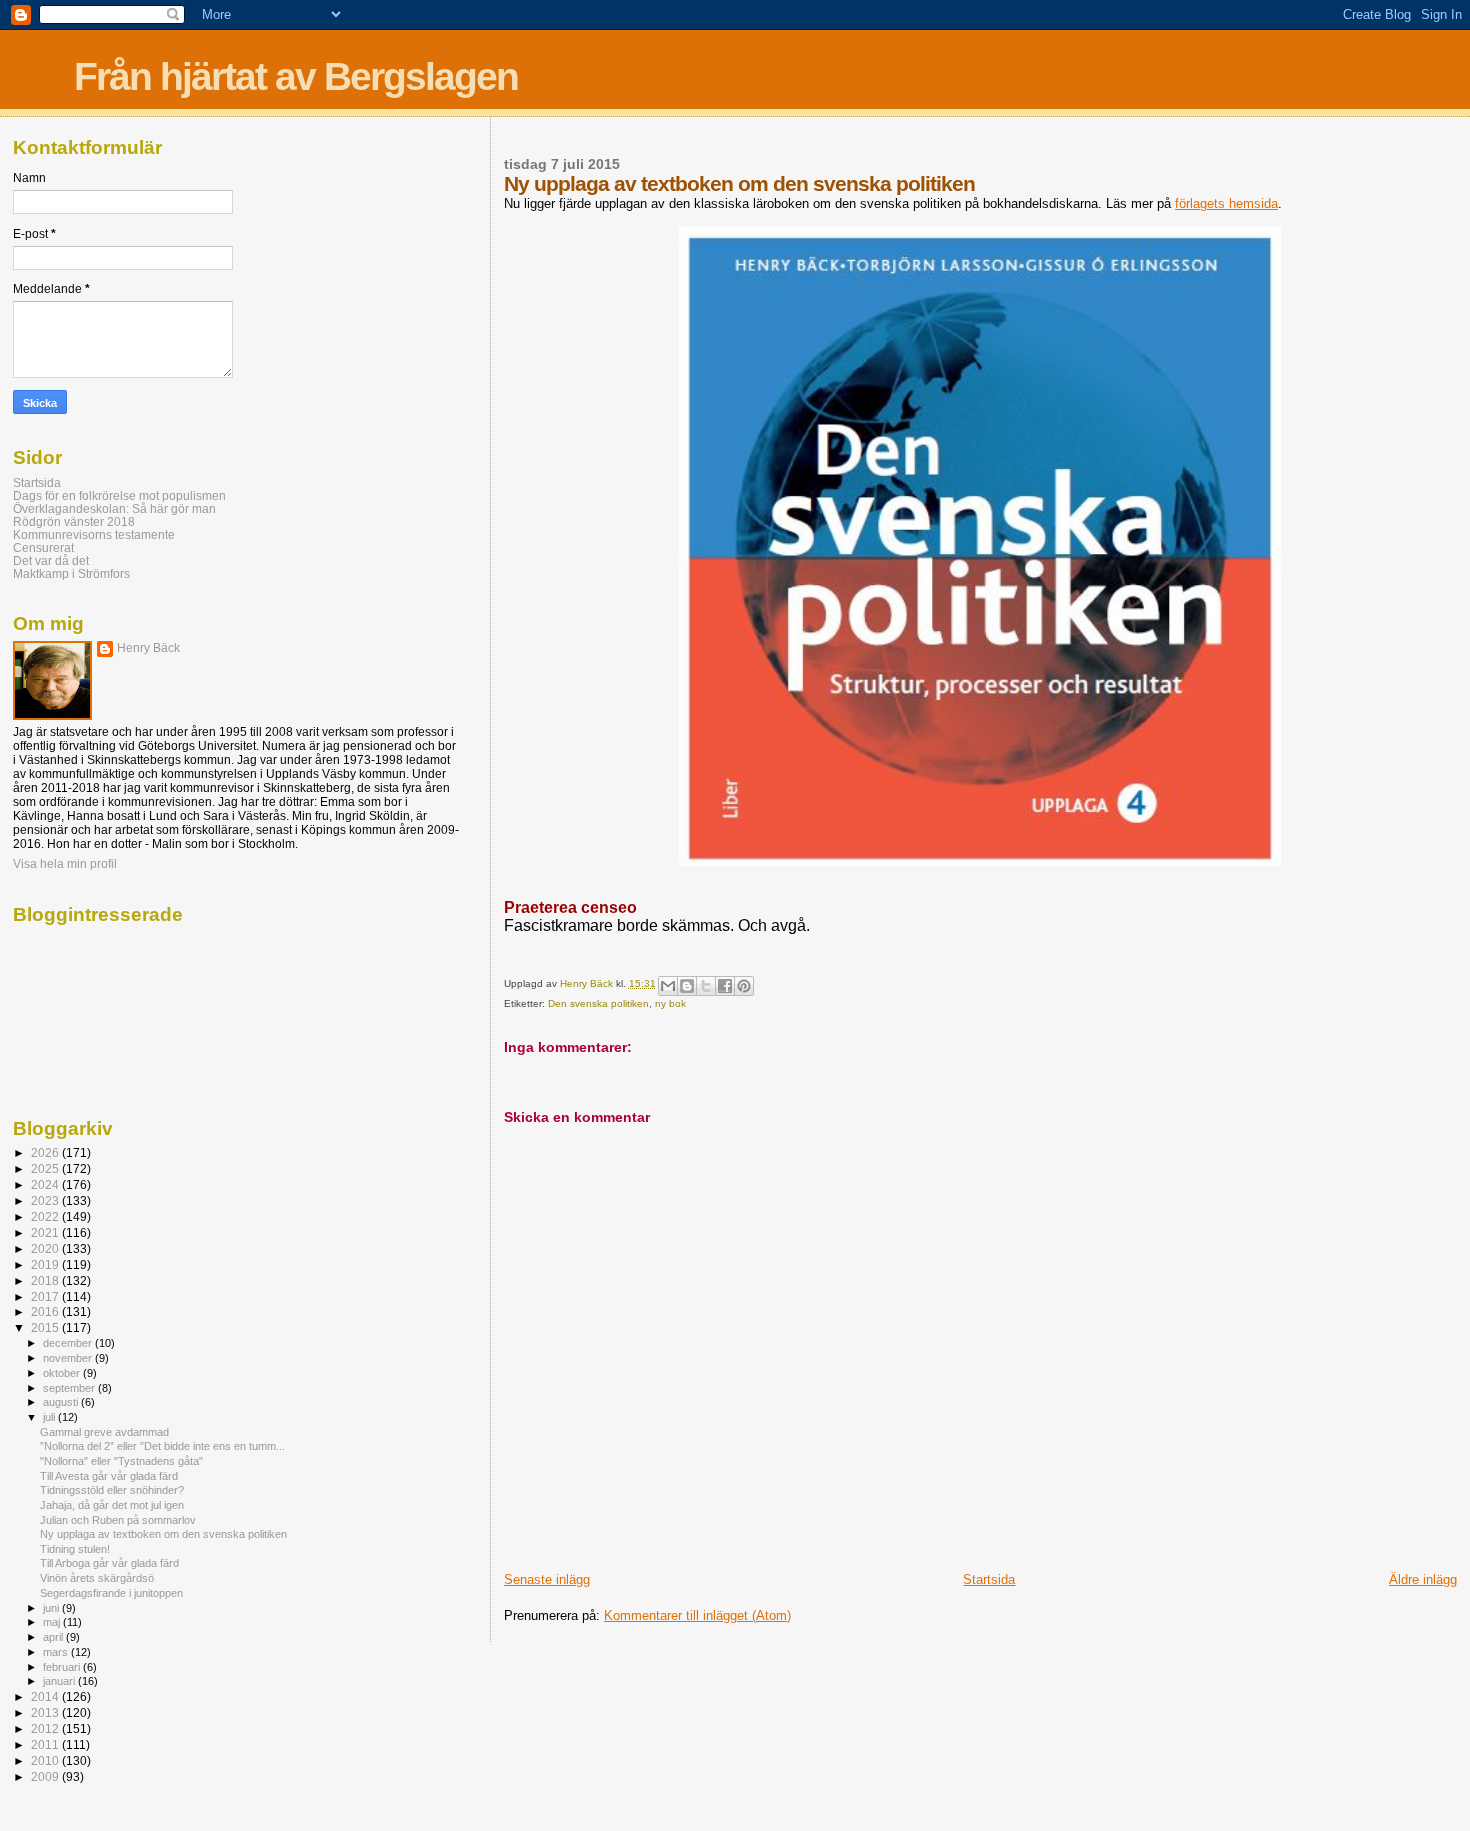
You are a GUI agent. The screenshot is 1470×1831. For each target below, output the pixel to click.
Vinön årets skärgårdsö (97, 1578)
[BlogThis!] (687, 986)
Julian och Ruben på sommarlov (118, 1520)
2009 (46, 1776)
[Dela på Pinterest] (744, 986)
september (70, 1388)
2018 (46, 1280)
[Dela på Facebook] (725, 986)
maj (53, 1622)
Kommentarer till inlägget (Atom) (697, 1615)
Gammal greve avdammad (104, 1432)
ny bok (670, 1003)
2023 (46, 1200)
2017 (46, 1296)
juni (52, 1608)
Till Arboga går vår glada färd (109, 1563)
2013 (46, 1712)
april (54, 1637)
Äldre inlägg (1423, 1579)
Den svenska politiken (598, 1003)
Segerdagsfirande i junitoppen (111, 1593)
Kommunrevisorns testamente (94, 534)
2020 (46, 1248)
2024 (46, 1184)
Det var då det (51, 560)
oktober (63, 1373)
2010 (46, 1760)
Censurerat (43, 547)
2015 (46, 1327)
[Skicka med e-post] (668, 986)
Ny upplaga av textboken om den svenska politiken (163, 1534)
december (69, 1343)
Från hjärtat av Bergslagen (296, 76)
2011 (46, 1744)
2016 (46, 1311)
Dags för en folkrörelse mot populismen (119, 495)
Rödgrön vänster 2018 (74, 521)
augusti (62, 1402)
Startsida (989, 1579)
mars (57, 1652)
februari (63, 1667)
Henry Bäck (148, 648)
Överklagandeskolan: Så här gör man (114, 508)
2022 (46, 1216)
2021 (46, 1232)
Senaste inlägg (547, 1579)
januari (60, 1681)
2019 (46, 1264)
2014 (46, 1696)
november (69, 1358)
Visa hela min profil (65, 864)
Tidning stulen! (75, 1549)
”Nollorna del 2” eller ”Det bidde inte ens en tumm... (162, 1446)
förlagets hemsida (1226, 203)
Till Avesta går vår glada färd (109, 1476)
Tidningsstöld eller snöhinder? (112, 1490)
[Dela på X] (706, 986)
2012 (46, 1728)
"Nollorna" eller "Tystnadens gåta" (121, 1461)
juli (50, 1417)
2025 (46, 1168)
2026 (46, 1152)
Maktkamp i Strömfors (71, 573)
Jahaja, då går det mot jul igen (112, 1505)
